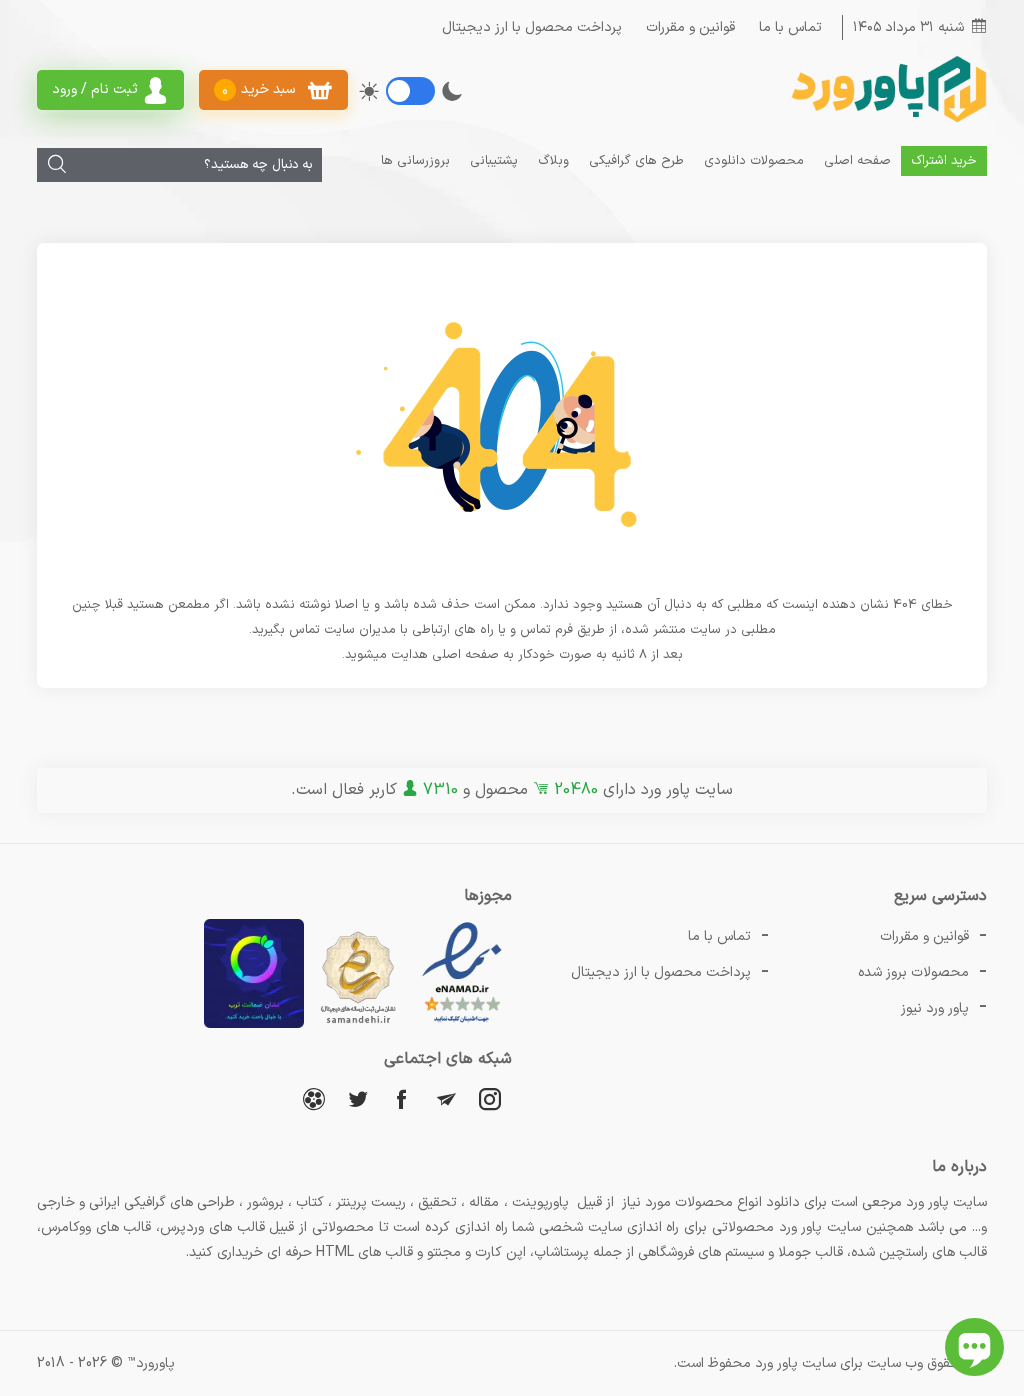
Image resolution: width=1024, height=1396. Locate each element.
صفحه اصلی (857, 161)
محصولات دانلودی (754, 161)
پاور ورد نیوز (935, 1008)
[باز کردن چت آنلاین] (974, 1347)
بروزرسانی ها (415, 161)
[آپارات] (314, 1098)
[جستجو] (57, 165)
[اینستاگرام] (490, 1098)
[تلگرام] (446, 1098)
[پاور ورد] (887, 120)
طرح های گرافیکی (636, 161)
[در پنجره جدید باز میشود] (462, 1024)
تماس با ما (790, 27)
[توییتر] (358, 1098)
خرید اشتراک (944, 161)
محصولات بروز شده (913, 972)
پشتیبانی (494, 161)
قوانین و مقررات (690, 27)
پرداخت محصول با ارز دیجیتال (532, 27)
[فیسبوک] (402, 1098)
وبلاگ (553, 161)
